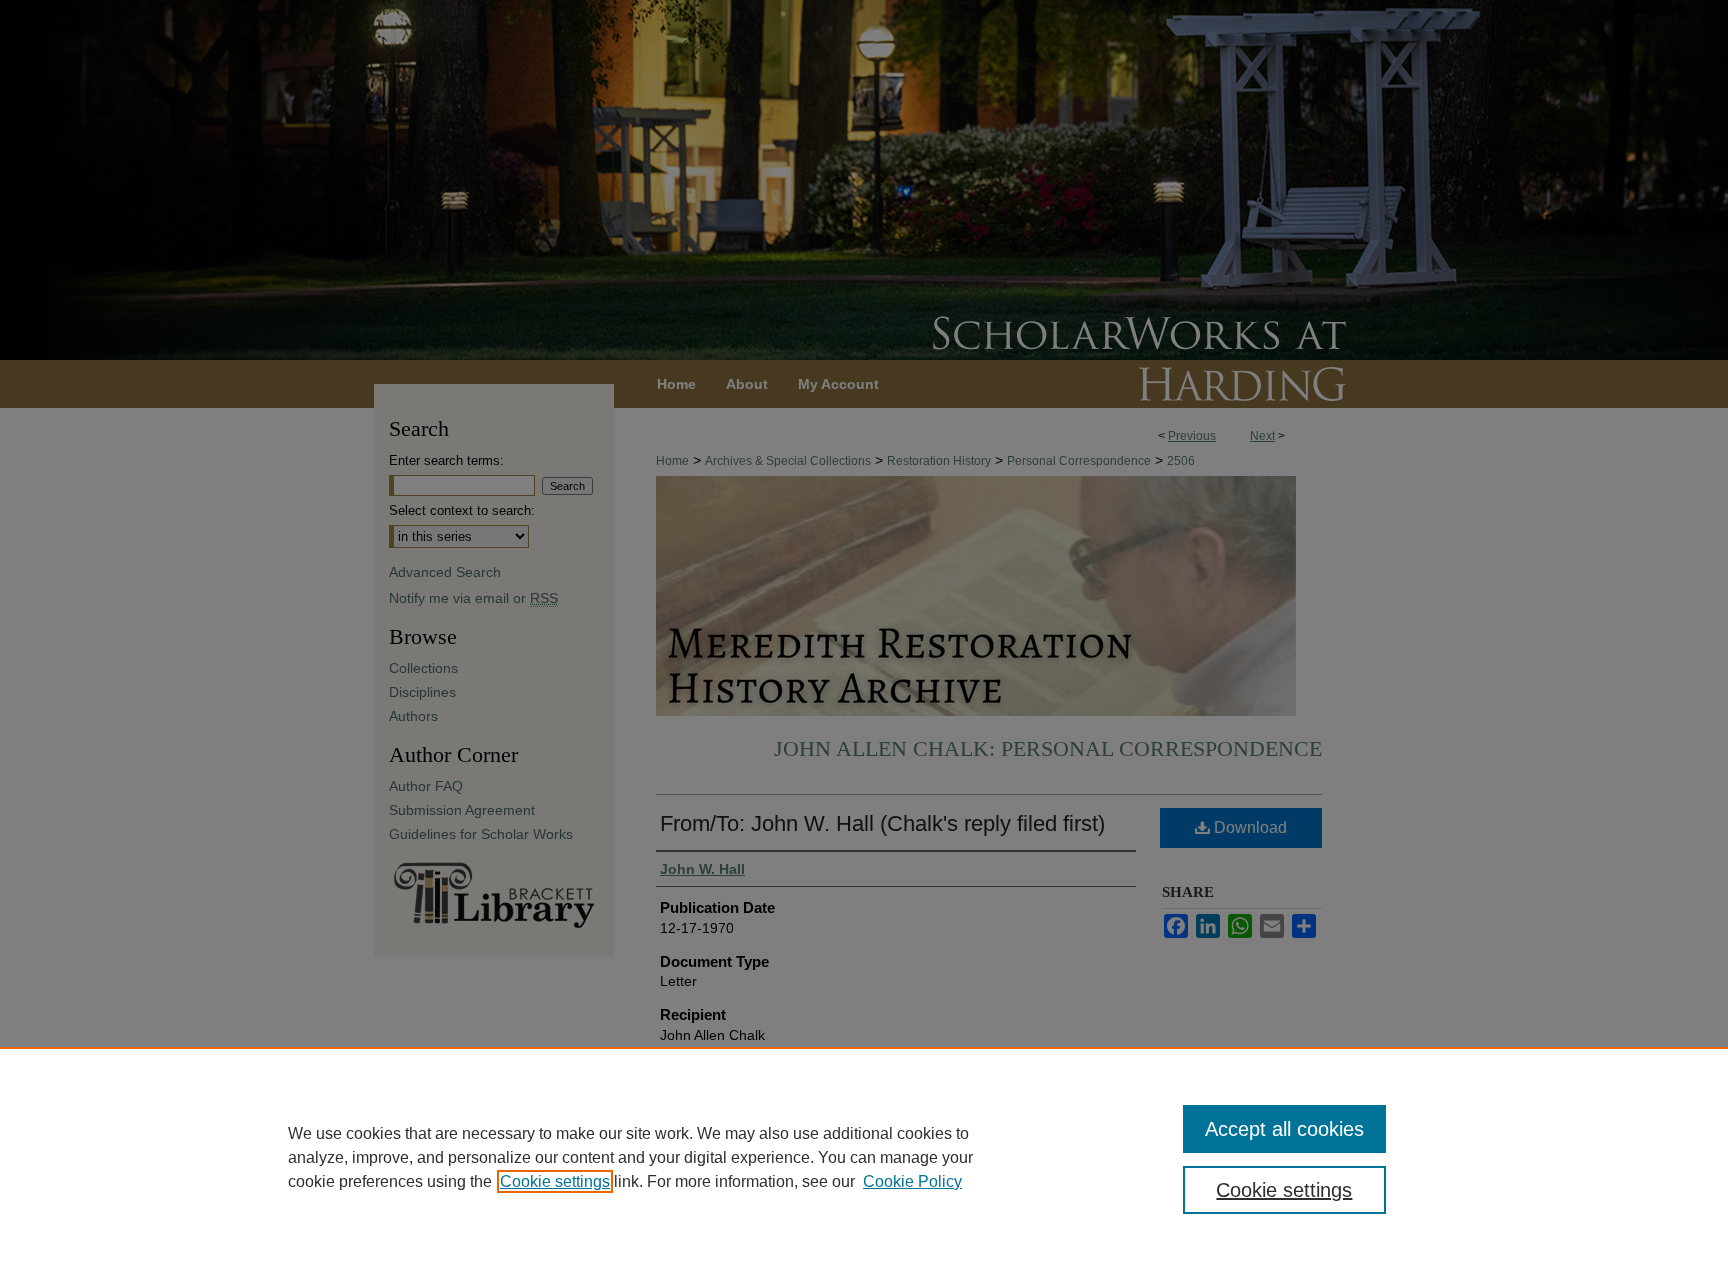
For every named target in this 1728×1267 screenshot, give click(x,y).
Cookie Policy (912, 1181)
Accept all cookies (1284, 1129)
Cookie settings (555, 1181)
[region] (864, 1157)
